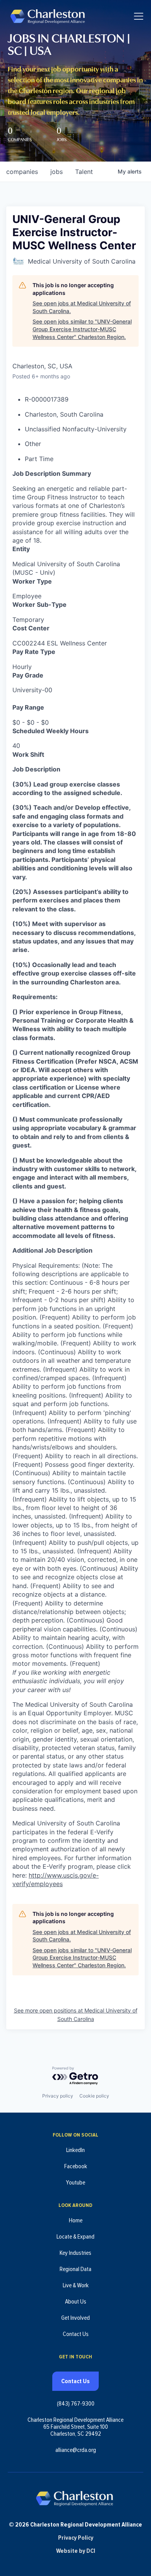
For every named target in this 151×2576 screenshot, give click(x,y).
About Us (76, 2302)
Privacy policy (58, 2096)
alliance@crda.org (76, 2450)
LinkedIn (75, 2150)
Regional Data (75, 2269)
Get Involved (75, 2318)
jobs (57, 172)
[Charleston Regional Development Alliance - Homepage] (47, 16)
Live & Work (76, 2285)
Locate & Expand (75, 2237)
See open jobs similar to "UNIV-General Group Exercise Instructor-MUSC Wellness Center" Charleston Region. (82, 329)
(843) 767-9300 (76, 2404)
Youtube (75, 2183)
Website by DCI (76, 2551)
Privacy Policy (76, 2538)
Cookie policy (94, 2096)
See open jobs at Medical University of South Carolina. (82, 307)
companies (22, 172)
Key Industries (75, 2253)
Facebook (76, 2166)
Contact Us (76, 2334)
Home (76, 2220)
